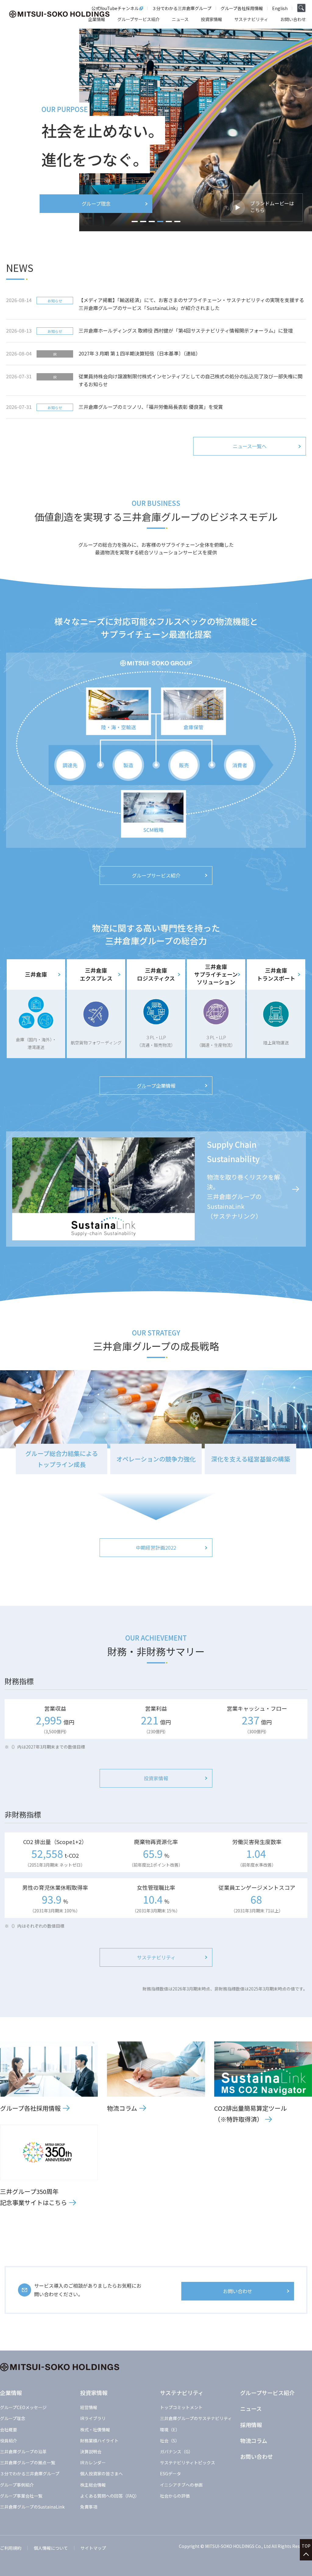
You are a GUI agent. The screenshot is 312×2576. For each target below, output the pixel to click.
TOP (306, 2546)
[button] (135, 222)
